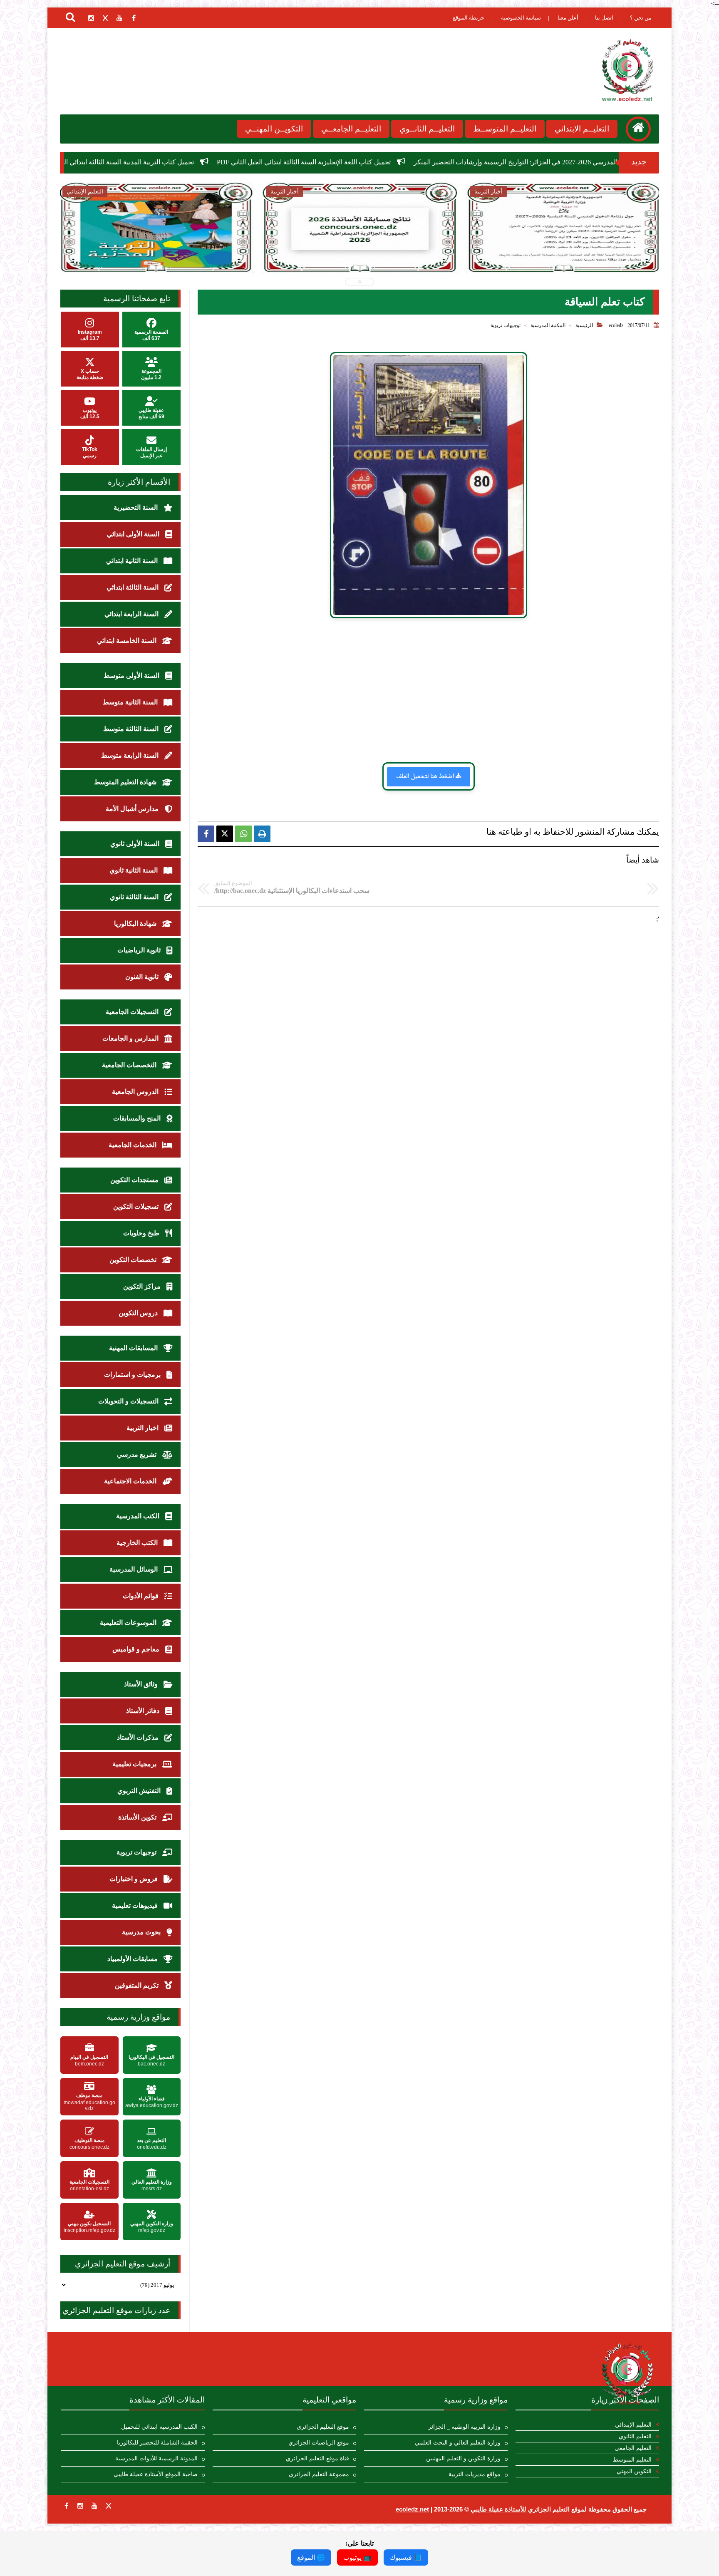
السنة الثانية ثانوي (134, 870)
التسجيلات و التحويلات (129, 1401)
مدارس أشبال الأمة (133, 809)
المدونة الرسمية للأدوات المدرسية (156, 2458)
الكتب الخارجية (138, 1543)
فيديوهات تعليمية (136, 1905)
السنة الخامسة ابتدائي (128, 641)
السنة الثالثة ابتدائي (133, 587)
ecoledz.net (412, 2509)
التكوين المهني (634, 2471)
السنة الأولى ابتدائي (134, 534)
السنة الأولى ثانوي (136, 844)
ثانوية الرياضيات (140, 950)
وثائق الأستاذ (142, 1684)
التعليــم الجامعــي (351, 129)
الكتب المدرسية (139, 1516)
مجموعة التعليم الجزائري (319, 2474)
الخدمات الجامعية (133, 1145)
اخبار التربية (143, 1428)
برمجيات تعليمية (135, 1764)
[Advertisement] (428, 690)
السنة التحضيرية (136, 507)
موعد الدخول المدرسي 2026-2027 (499, 245)
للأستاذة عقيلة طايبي (498, 2509)
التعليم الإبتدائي (633, 2425)
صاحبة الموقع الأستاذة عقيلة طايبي (156, 2474)
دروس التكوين (139, 1313)
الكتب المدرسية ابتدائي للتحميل (159, 2427)
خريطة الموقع (469, 18)
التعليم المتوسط (632, 2460)
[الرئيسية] (638, 129)
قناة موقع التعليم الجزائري (317, 2458)
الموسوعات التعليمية (129, 1623)
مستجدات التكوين (135, 1180)
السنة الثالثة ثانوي (135, 897)
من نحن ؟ (641, 18)
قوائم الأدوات (141, 1596)
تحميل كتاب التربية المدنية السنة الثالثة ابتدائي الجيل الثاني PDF (285, 162)
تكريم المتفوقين (138, 1985)
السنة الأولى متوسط (132, 676)
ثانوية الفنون (143, 977)
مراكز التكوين (143, 1286)
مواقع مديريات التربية (475, 2474)
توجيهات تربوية (506, 325)
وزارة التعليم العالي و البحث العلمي (458, 2443)
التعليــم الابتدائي (582, 129)
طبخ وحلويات (142, 1233)
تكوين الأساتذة (138, 1817)
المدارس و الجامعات (131, 1038)
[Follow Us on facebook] (66, 2506)
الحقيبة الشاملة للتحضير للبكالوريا (157, 2443)
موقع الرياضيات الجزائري (319, 2443)
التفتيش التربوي (140, 1791)
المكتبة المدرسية (548, 325)
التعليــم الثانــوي (427, 129)
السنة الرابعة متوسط (131, 755)
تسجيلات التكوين (137, 1206)
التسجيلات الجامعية (133, 1012)
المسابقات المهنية (134, 1348)
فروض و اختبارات (134, 1879)
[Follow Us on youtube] (94, 2506)
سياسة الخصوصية (521, 18)
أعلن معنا (568, 18)
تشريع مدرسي (138, 1454)
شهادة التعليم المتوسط (126, 782)
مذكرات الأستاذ (139, 1737)
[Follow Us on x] (109, 2506)
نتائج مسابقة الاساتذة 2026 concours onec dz (117, 162)
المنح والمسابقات (138, 1118)
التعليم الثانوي (635, 2436)
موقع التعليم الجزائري (323, 2427)
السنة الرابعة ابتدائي (132, 614)
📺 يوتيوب (357, 2557)
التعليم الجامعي (633, 2448)
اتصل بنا (604, 18)
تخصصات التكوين (134, 1260)
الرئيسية (584, 325)
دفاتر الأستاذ (144, 1711)
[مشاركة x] (225, 834)
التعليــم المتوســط (505, 129)
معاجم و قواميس (137, 1649)
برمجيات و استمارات (133, 1375)
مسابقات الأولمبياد (133, 1959)
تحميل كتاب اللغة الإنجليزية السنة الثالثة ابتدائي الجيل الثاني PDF (481, 162)
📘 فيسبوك (406, 2557)
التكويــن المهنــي (274, 129)
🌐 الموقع (311, 2557)
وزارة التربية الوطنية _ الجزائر (464, 2427)
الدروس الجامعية (136, 1092)
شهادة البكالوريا (136, 924)
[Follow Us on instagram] (80, 2506)
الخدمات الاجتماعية (131, 1481)
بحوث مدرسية (142, 1932)
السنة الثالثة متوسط (132, 729)
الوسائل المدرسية (134, 1569)
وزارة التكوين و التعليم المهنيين (463, 2458)
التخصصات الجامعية (130, 1065)
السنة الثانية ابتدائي (133, 561)
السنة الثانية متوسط (131, 702)
